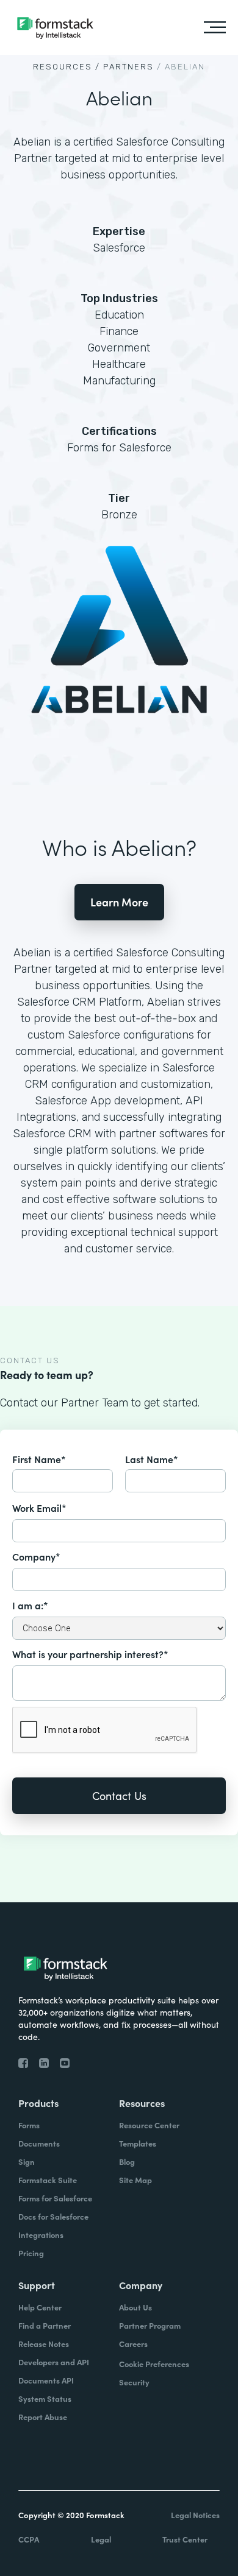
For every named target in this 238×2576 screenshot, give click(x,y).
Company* (36, 1556)
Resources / (67, 67)
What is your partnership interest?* (90, 1654)
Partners (128, 67)
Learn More (119, 902)
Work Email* (39, 1508)
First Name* (39, 1459)
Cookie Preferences (154, 2364)
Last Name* (152, 1459)
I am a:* (30, 1605)
